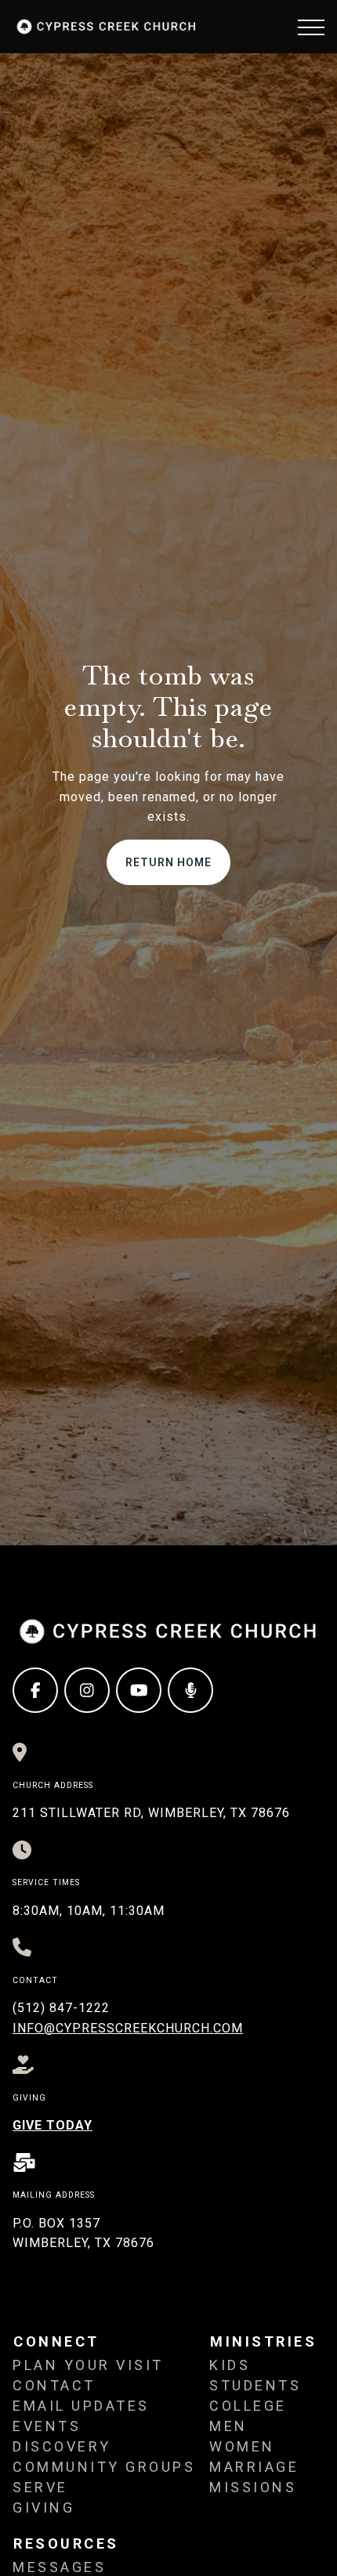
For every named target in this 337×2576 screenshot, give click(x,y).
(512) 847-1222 (61, 2008)
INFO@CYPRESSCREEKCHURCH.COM (128, 2028)
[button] (311, 27)
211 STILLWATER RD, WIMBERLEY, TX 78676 (151, 1813)
